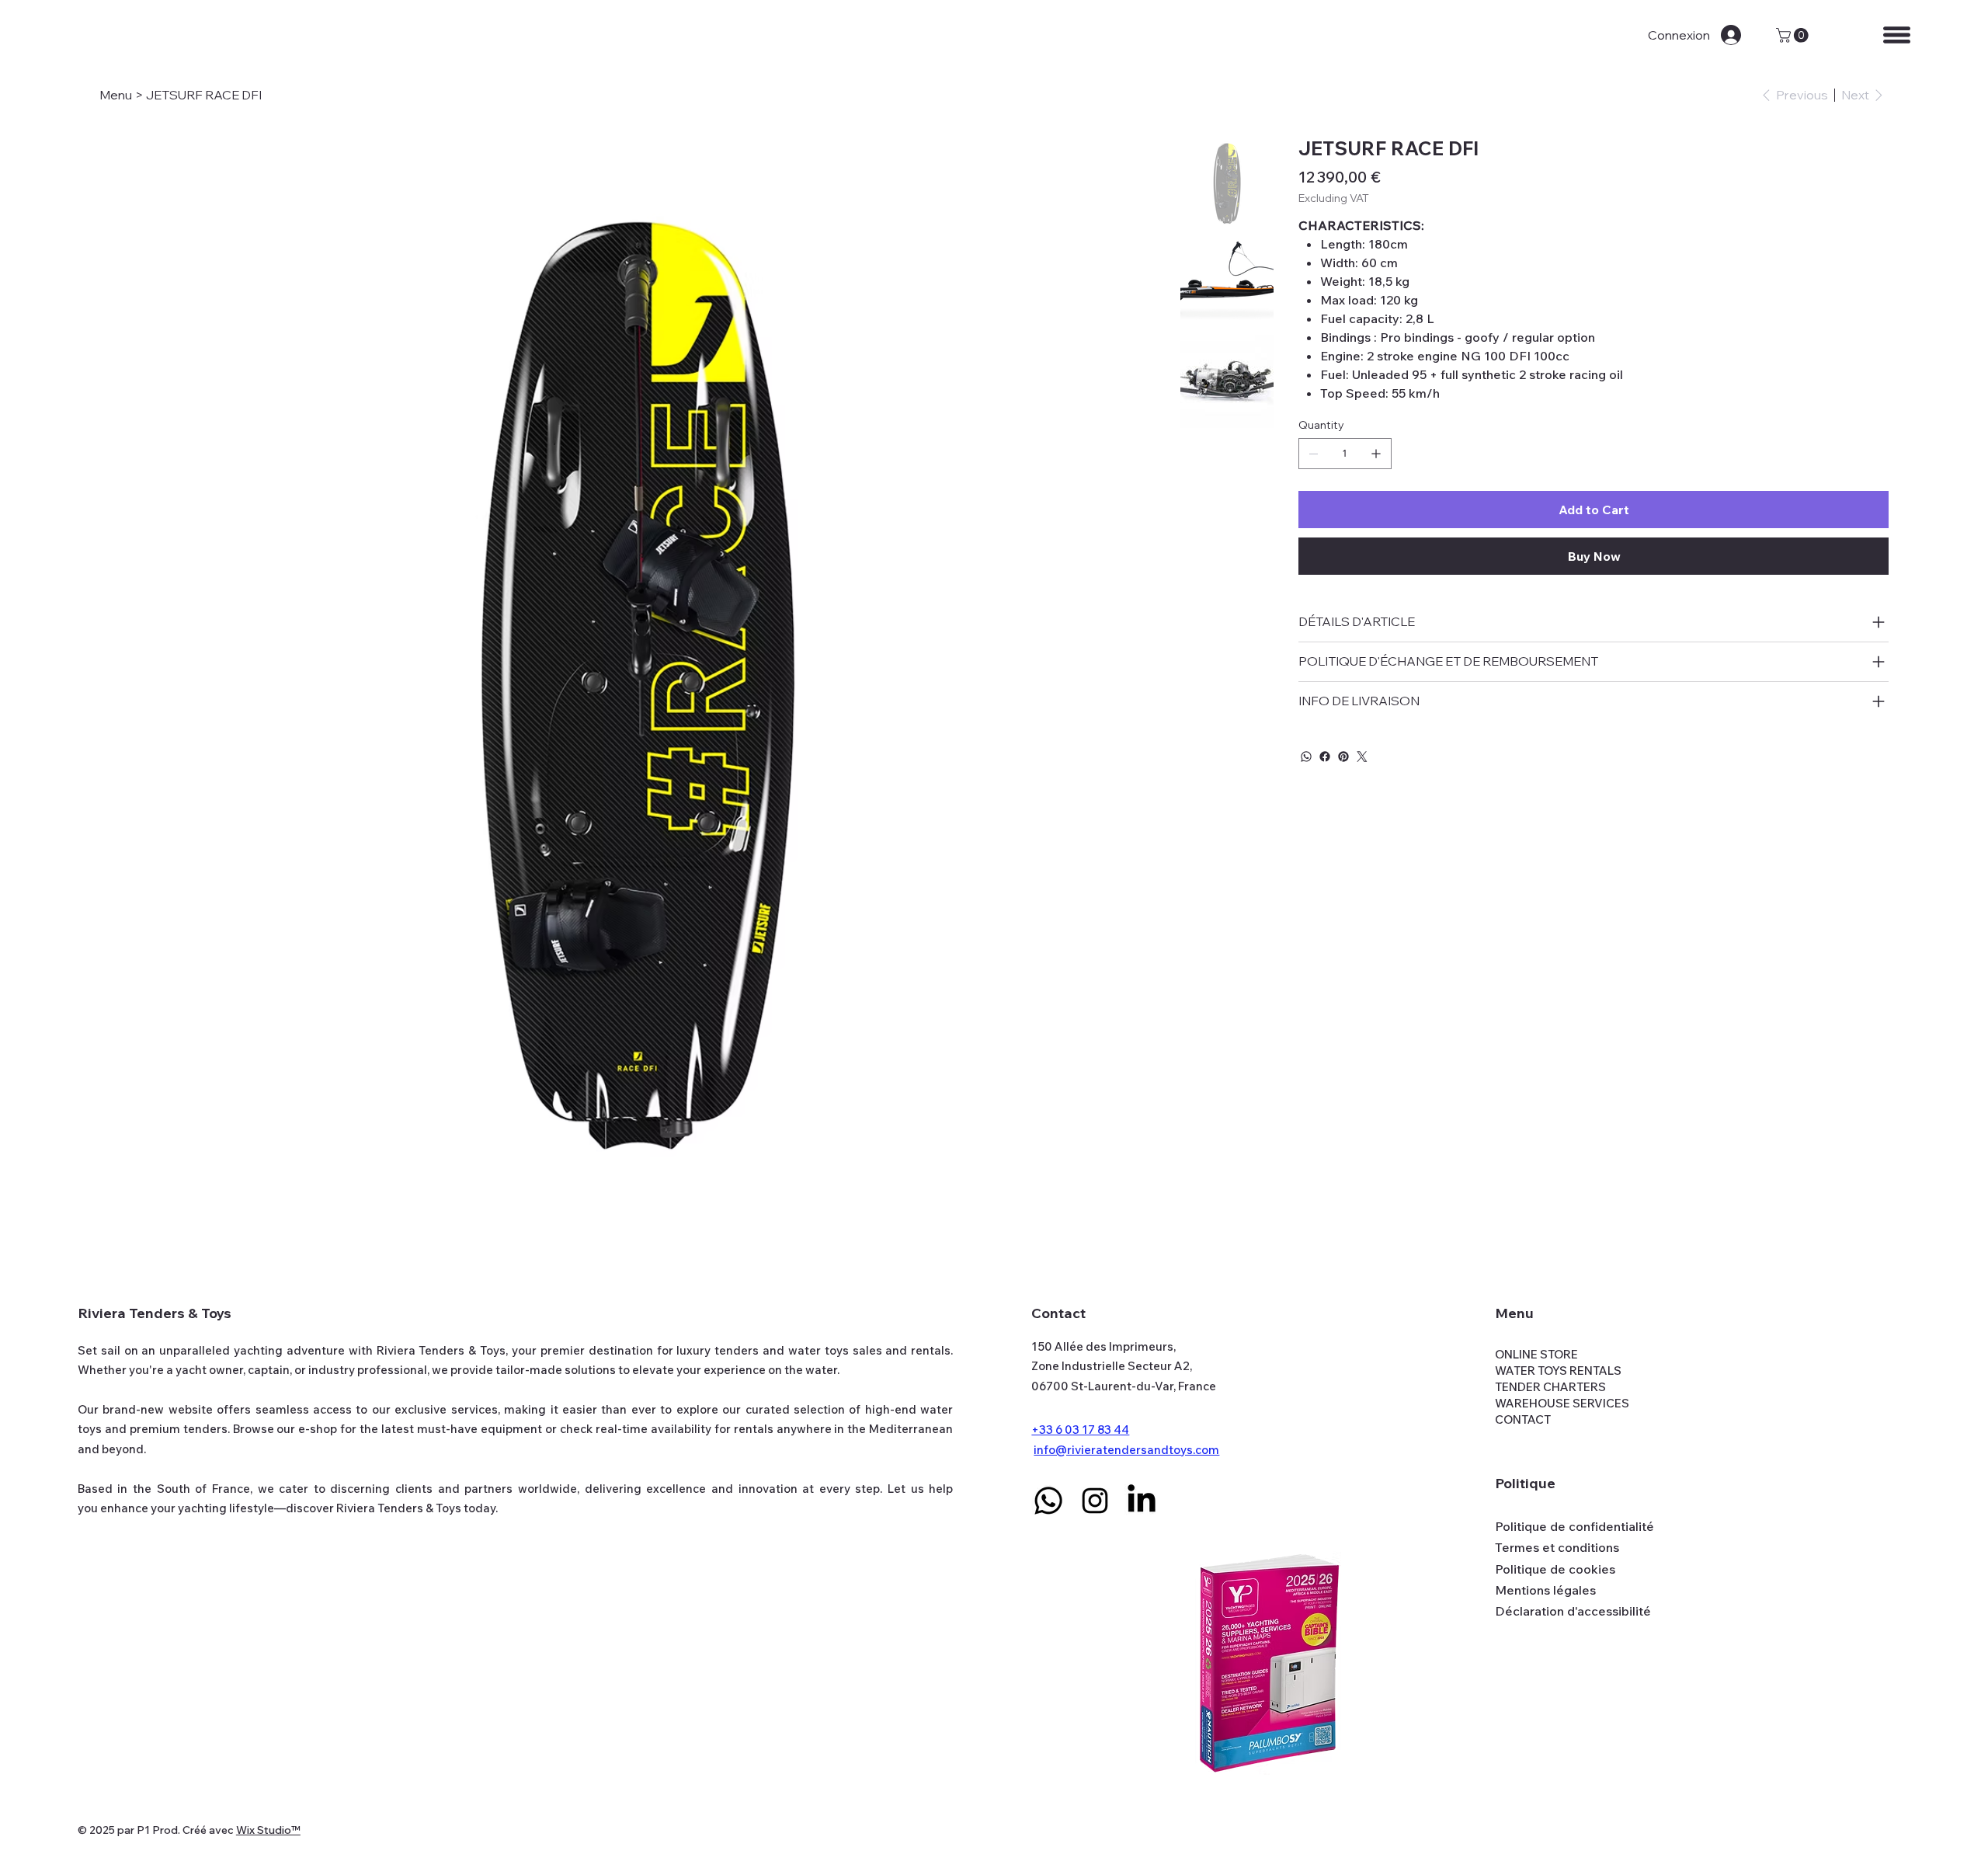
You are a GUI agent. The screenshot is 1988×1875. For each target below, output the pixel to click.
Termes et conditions (1557, 1547)
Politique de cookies (1555, 1569)
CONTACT (1523, 1419)
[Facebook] (1325, 757)
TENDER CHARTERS (1550, 1387)
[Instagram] (1095, 1501)
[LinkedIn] (1142, 1501)
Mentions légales (1545, 1590)
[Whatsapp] (1048, 1501)
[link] (1794, 35)
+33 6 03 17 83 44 (1080, 1430)
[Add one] (1376, 454)
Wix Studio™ (268, 1830)
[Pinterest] (1343, 757)
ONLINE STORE (1536, 1354)
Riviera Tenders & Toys (155, 1313)
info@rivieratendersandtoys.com (1126, 1450)
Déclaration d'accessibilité (1573, 1611)
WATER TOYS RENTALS (1558, 1371)
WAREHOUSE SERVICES (1562, 1403)
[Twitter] (1362, 757)
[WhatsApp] (1306, 757)
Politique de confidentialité (1574, 1526)
